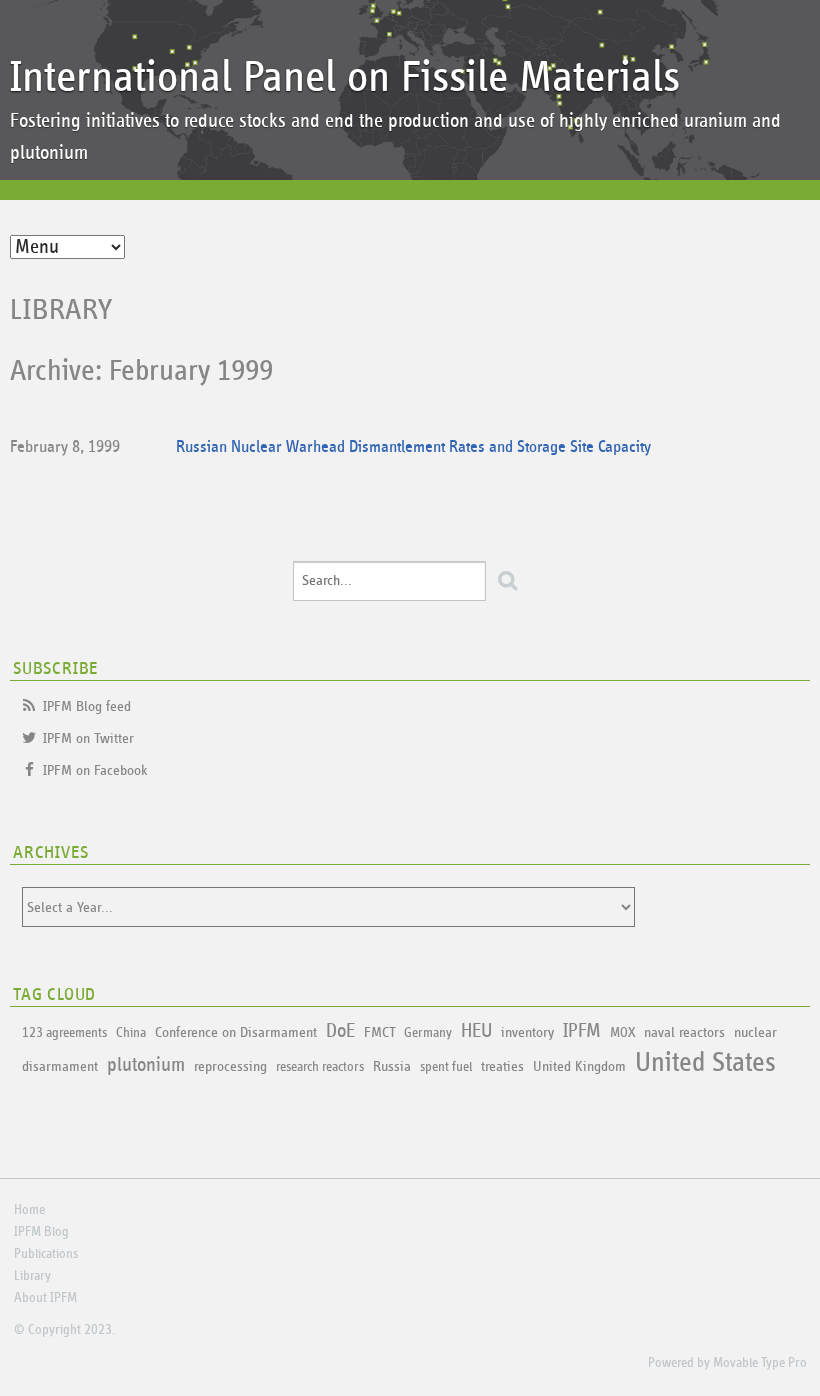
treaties (502, 1066)
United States (705, 1063)
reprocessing (230, 1066)
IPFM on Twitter (88, 738)
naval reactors (684, 1032)
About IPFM (45, 1298)
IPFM (582, 1031)
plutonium (146, 1065)
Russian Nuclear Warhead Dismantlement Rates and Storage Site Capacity (413, 447)
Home (29, 1210)
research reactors (320, 1067)
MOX (622, 1033)
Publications (46, 1254)
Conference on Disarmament (236, 1032)
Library (61, 310)
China (131, 1033)
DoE (340, 1031)
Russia (392, 1066)
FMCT (379, 1032)
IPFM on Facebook (95, 770)
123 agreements (64, 1033)
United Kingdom (579, 1066)
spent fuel (446, 1067)
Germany (428, 1033)
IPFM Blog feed (87, 706)
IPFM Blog (41, 1232)
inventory (527, 1032)
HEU (476, 1031)
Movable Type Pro (760, 1363)
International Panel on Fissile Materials (345, 77)
